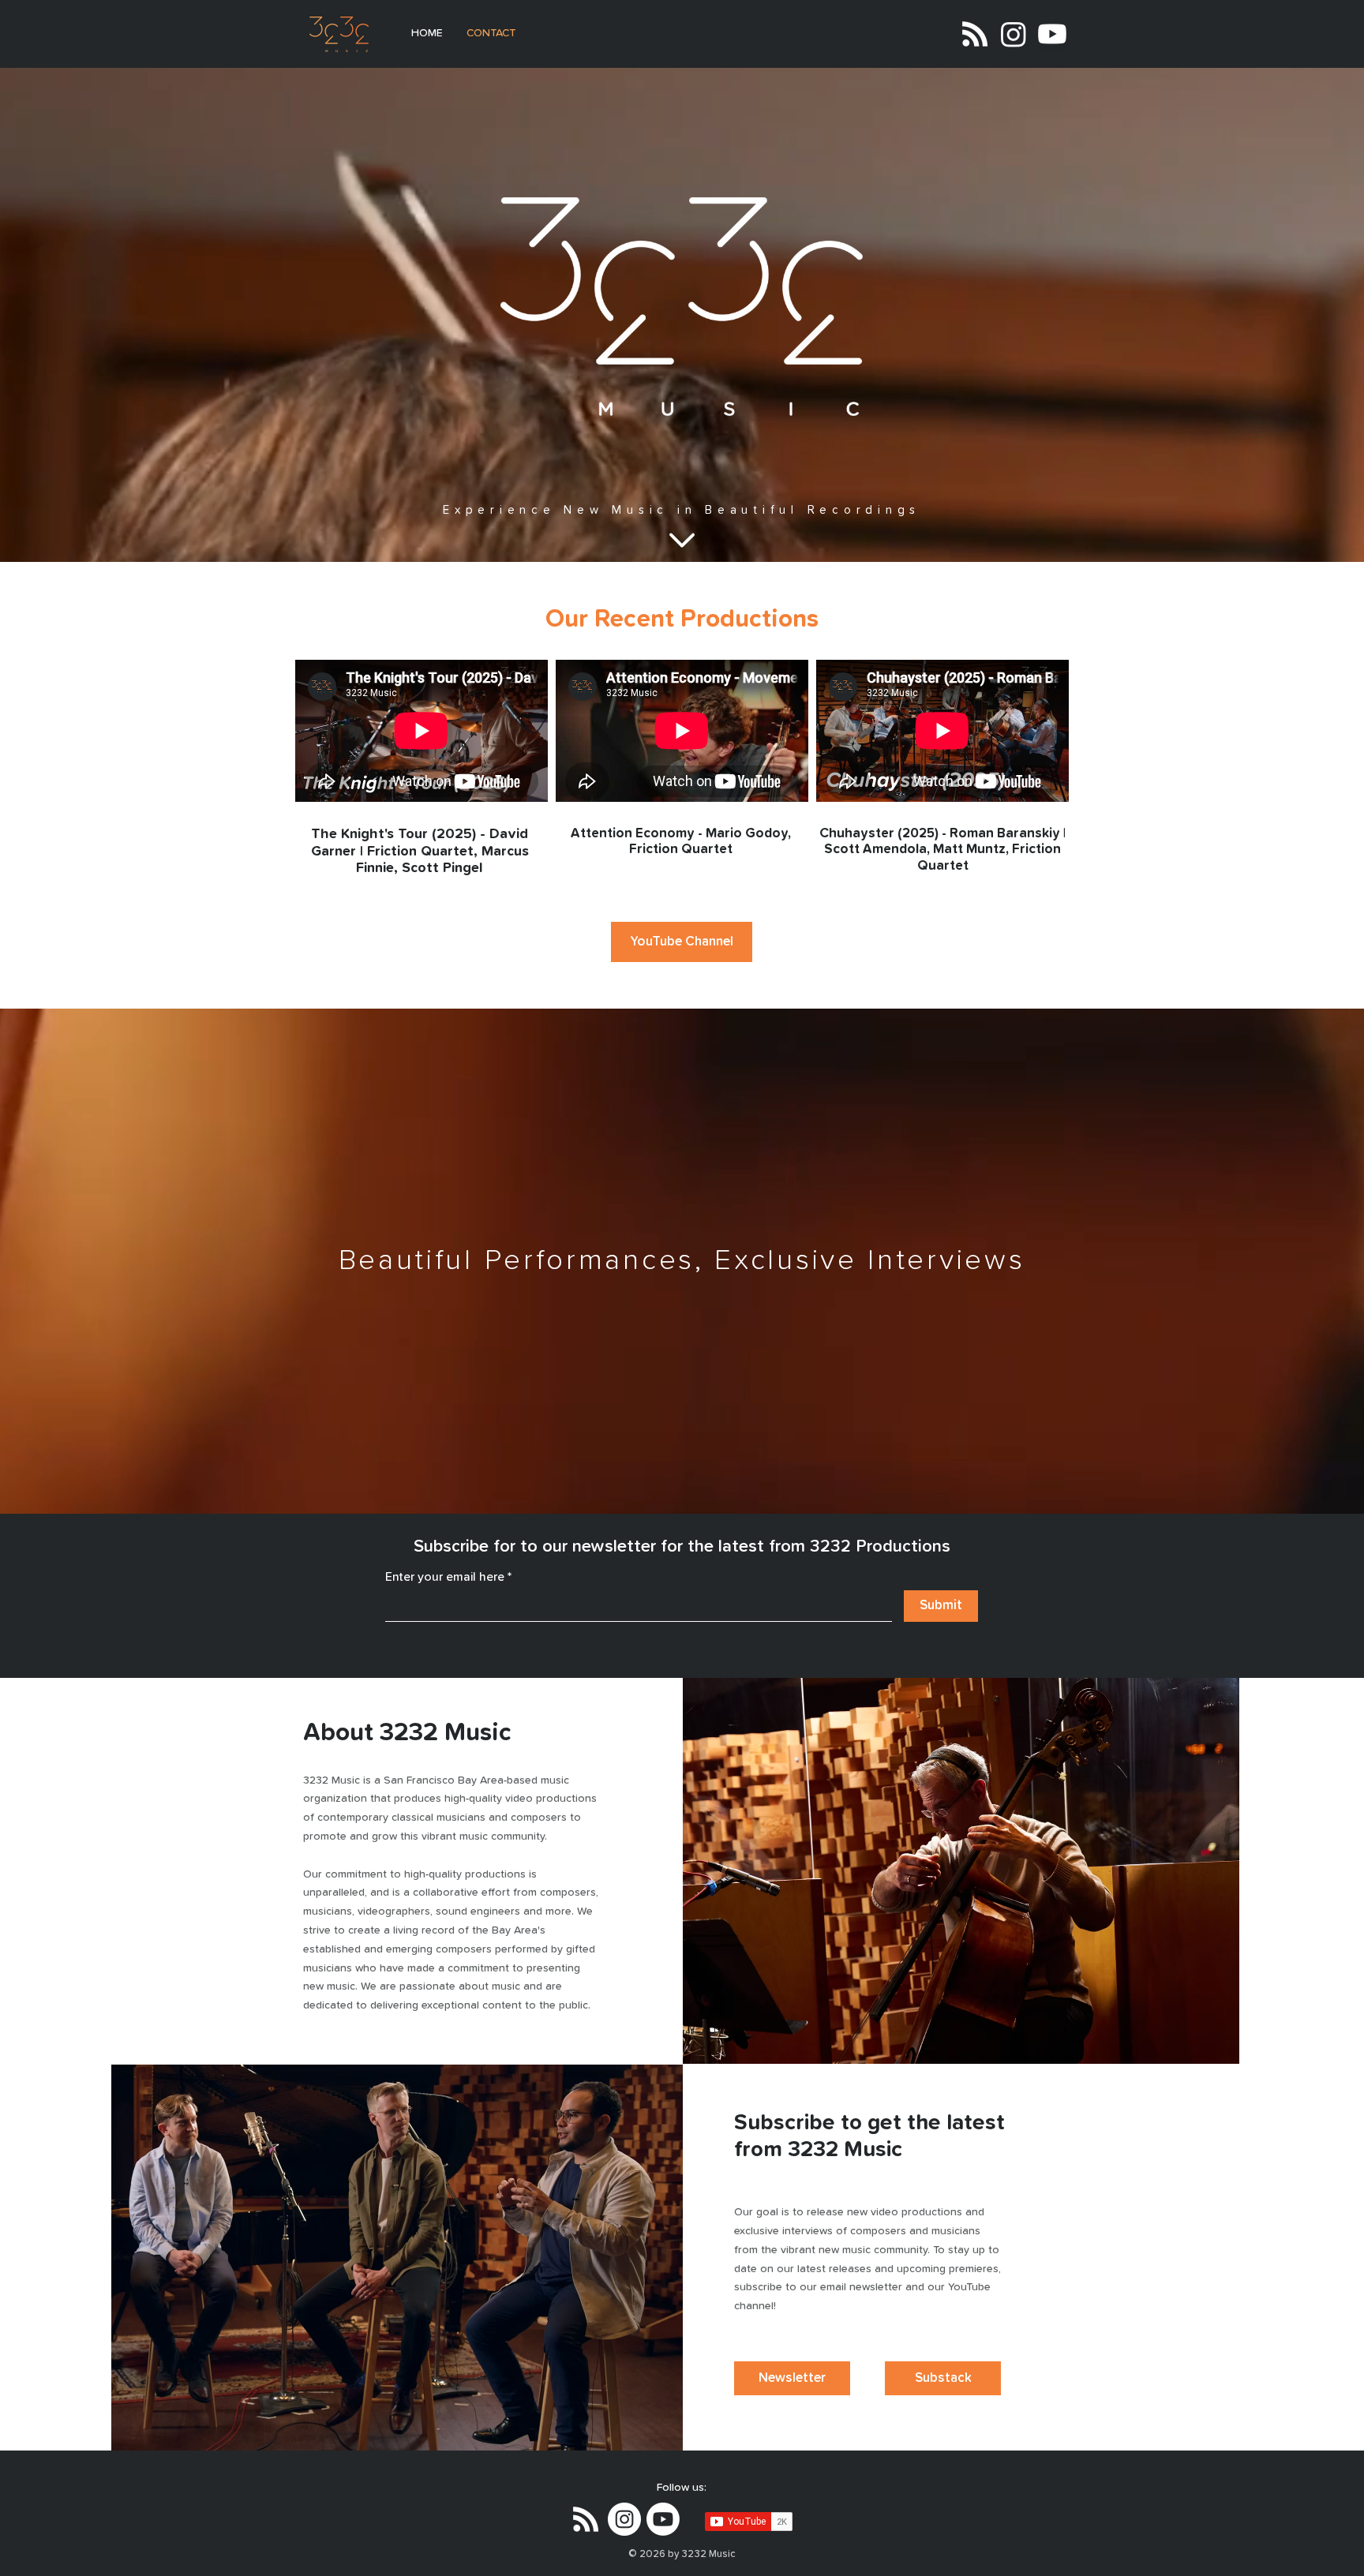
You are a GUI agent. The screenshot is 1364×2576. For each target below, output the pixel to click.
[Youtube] (1052, 34)
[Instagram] (1014, 34)
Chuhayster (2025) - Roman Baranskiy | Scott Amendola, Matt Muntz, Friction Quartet (942, 850)
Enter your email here (445, 1577)
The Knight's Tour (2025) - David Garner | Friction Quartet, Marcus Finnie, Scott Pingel (420, 851)
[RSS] (975, 34)
